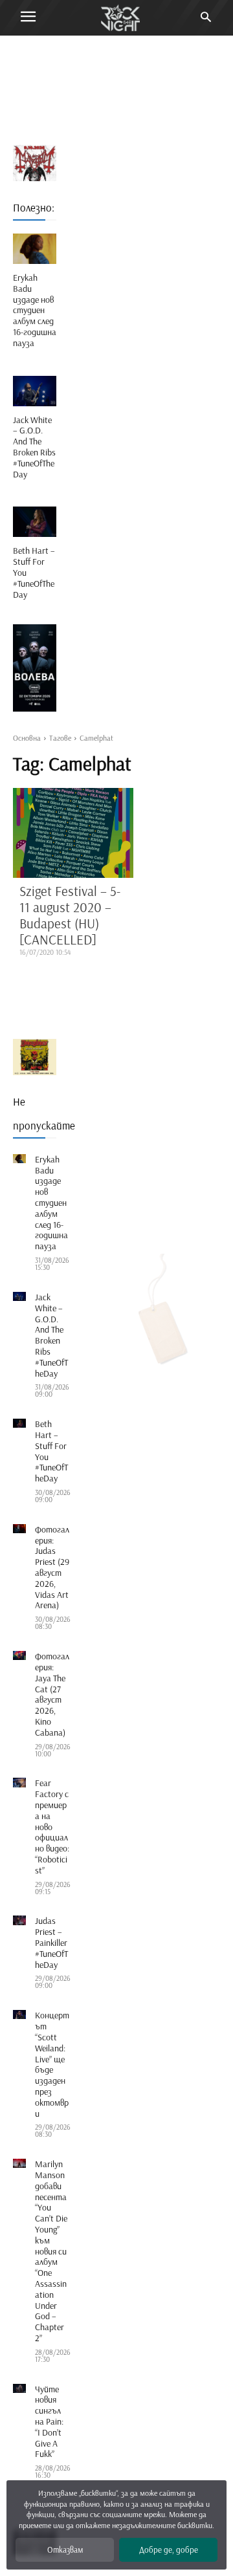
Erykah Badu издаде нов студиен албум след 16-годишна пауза (35, 310)
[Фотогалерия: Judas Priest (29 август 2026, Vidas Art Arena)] (19, 1529)
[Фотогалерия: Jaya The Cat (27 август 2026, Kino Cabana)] (19, 1655)
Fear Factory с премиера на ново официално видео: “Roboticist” (52, 1826)
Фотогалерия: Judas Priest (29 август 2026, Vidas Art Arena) (52, 1567)
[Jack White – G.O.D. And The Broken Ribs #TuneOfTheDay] (35, 391)
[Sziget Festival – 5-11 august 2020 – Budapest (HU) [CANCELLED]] (73, 833)
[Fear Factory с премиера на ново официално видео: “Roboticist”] (19, 1782)
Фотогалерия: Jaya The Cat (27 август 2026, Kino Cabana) (52, 1694)
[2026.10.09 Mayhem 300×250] (35, 163)
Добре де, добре (169, 2549)
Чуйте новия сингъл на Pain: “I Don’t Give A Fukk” (49, 2422)
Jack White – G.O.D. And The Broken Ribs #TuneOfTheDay (34, 447)
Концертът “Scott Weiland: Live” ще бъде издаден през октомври (52, 2064)
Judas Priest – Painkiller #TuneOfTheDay (51, 1942)
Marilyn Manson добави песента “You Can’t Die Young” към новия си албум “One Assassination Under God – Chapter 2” (51, 2251)
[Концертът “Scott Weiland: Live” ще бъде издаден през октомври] (19, 2014)
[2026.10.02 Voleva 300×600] (35, 668)
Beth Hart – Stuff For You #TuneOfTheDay (51, 1451)
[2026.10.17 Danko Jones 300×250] (35, 1057)
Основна (27, 738)
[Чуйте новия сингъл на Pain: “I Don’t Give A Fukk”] (19, 2388)
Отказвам (65, 2549)
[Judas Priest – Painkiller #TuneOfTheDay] (19, 1920)
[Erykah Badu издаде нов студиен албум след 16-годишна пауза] (35, 249)
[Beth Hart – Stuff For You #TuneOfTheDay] (35, 522)
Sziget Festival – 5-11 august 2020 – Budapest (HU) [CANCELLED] (70, 915)
